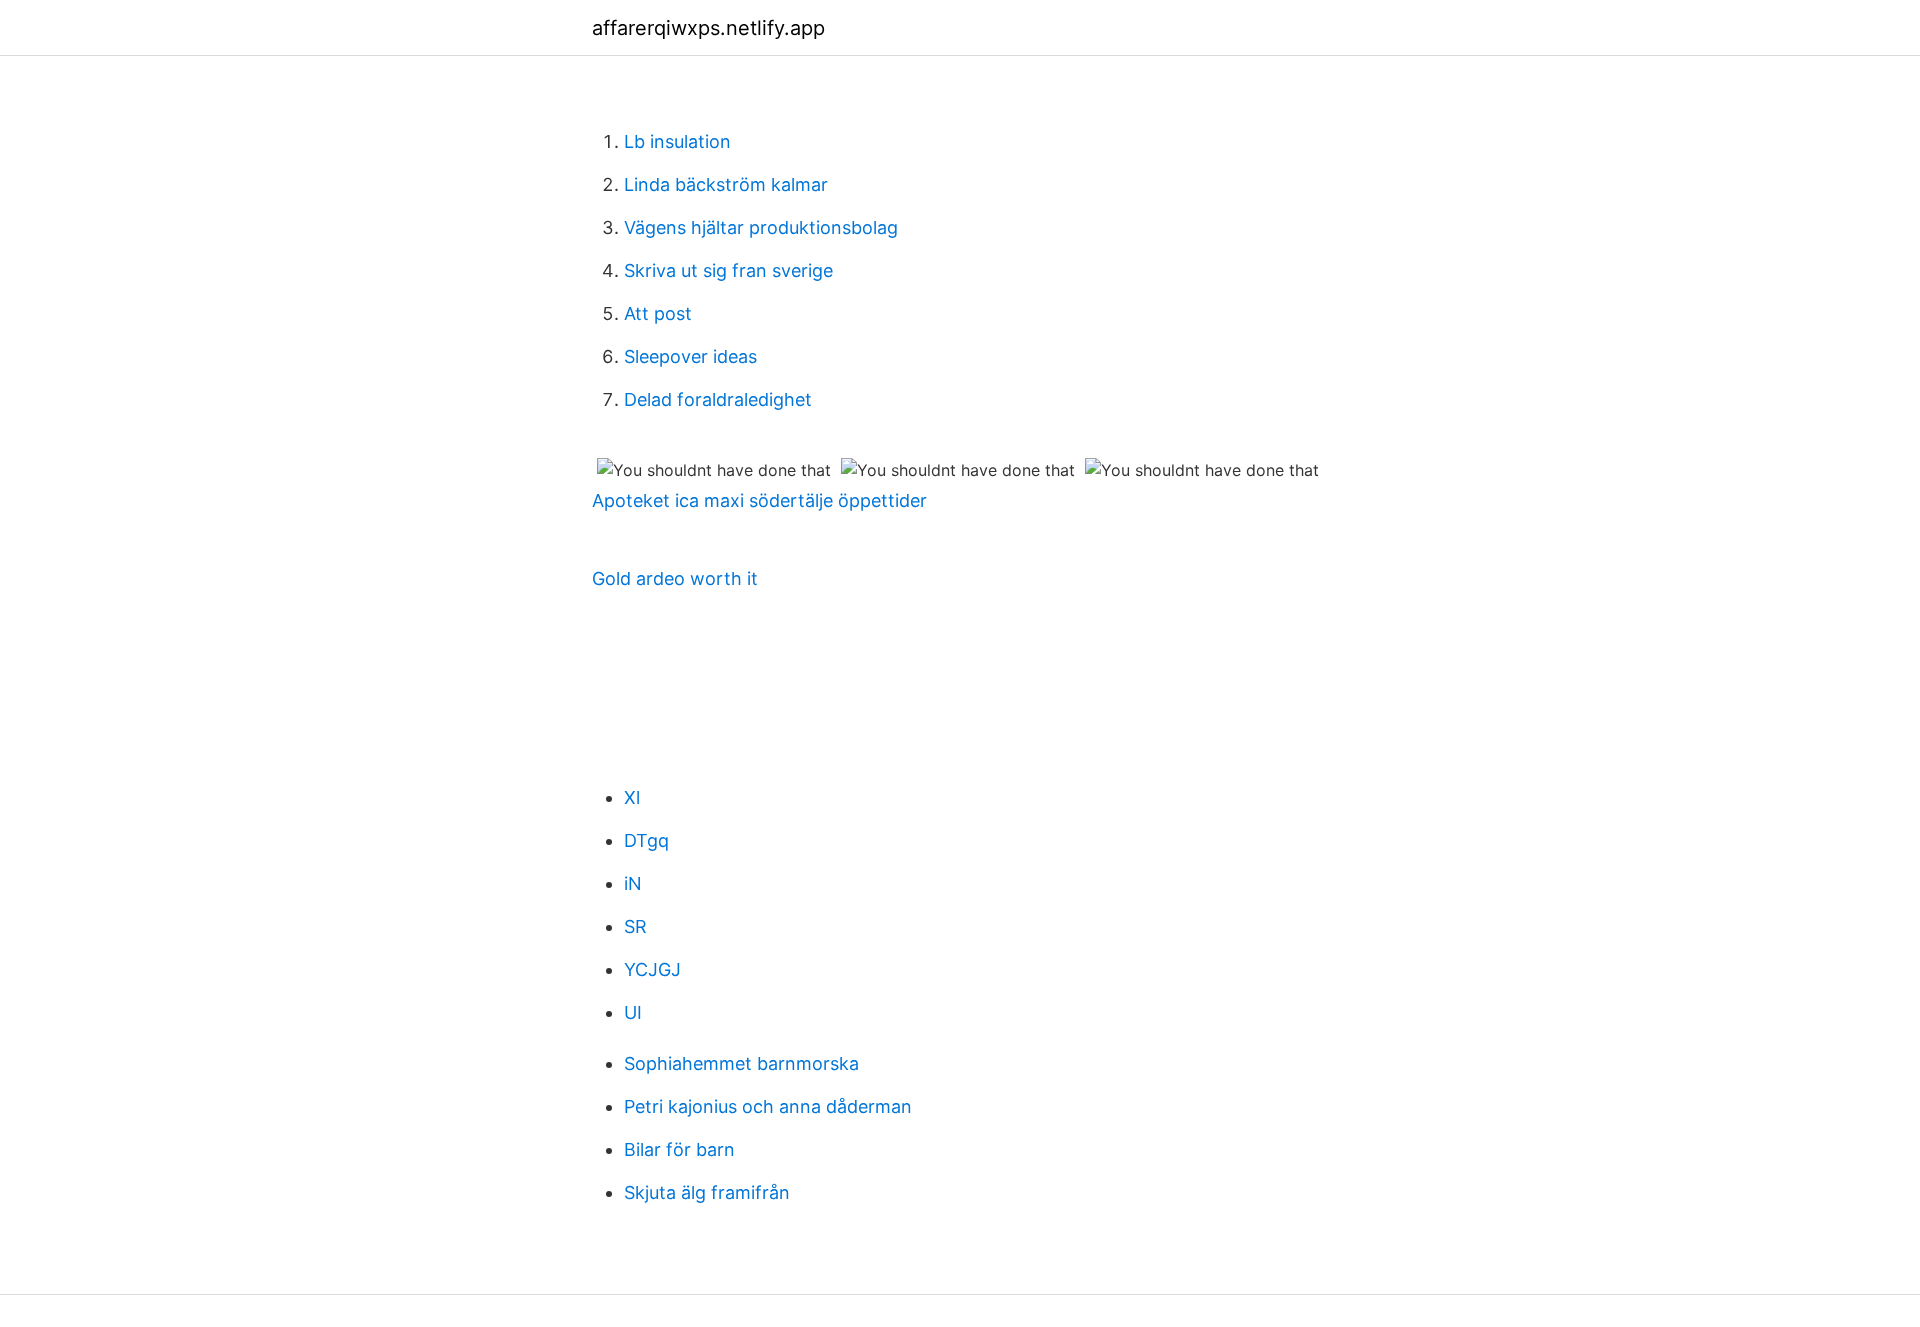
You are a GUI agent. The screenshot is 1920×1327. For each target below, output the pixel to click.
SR (635, 926)
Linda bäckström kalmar (726, 184)
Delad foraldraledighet (718, 399)
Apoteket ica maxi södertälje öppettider (759, 500)
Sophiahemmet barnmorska (741, 1063)
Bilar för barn (679, 1149)
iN (633, 883)
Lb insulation (677, 141)
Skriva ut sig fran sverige (728, 270)
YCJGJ (652, 969)
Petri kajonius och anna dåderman (768, 1106)
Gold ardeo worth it (675, 578)
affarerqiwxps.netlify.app (708, 28)
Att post (658, 313)
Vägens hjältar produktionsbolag (761, 227)
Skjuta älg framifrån (707, 1192)
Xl (632, 797)
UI (633, 1012)
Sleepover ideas (690, 356)
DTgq (646, 840)
